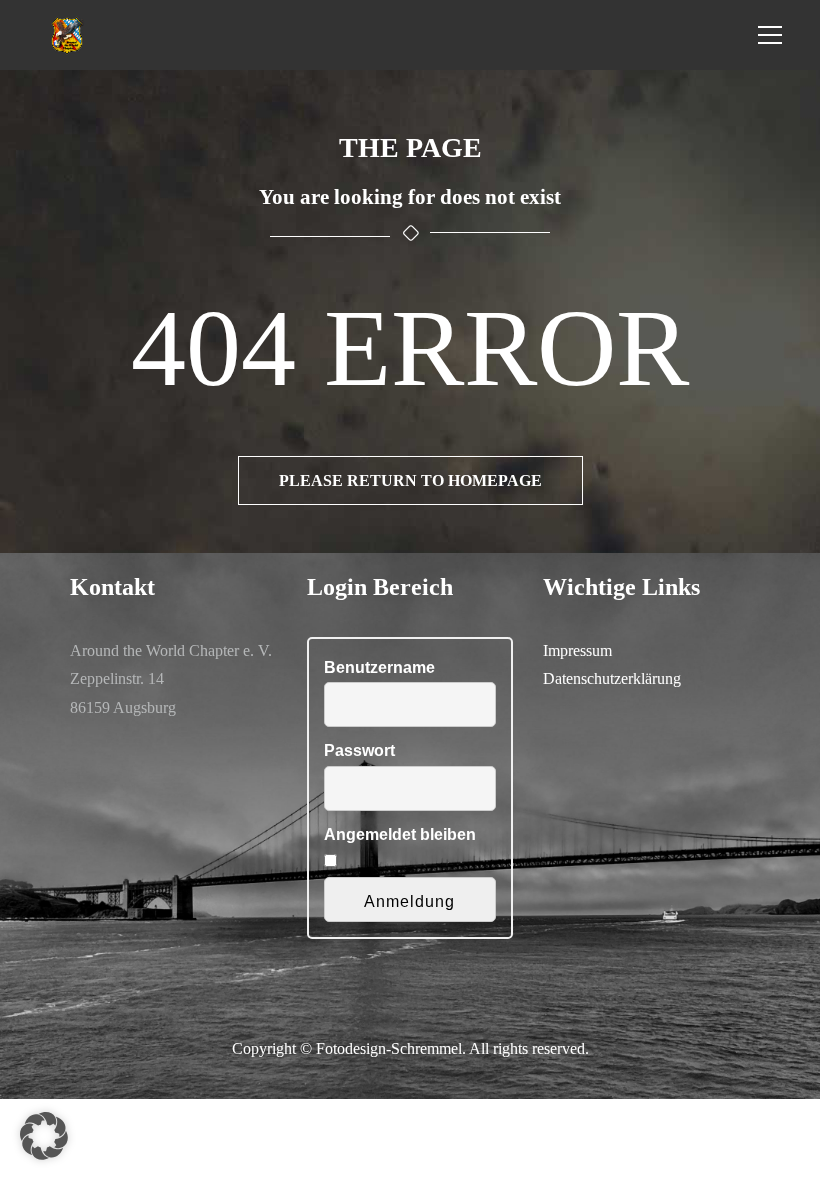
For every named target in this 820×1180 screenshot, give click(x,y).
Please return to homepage (410, 480)
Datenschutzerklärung (612, 678)
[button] (44, 1136)
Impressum (577, 650)
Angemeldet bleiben (400, 834)
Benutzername (379, 667)
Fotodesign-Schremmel (389, 1048)
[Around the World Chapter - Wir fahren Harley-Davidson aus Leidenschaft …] (67, 34)
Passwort (359, 750)
